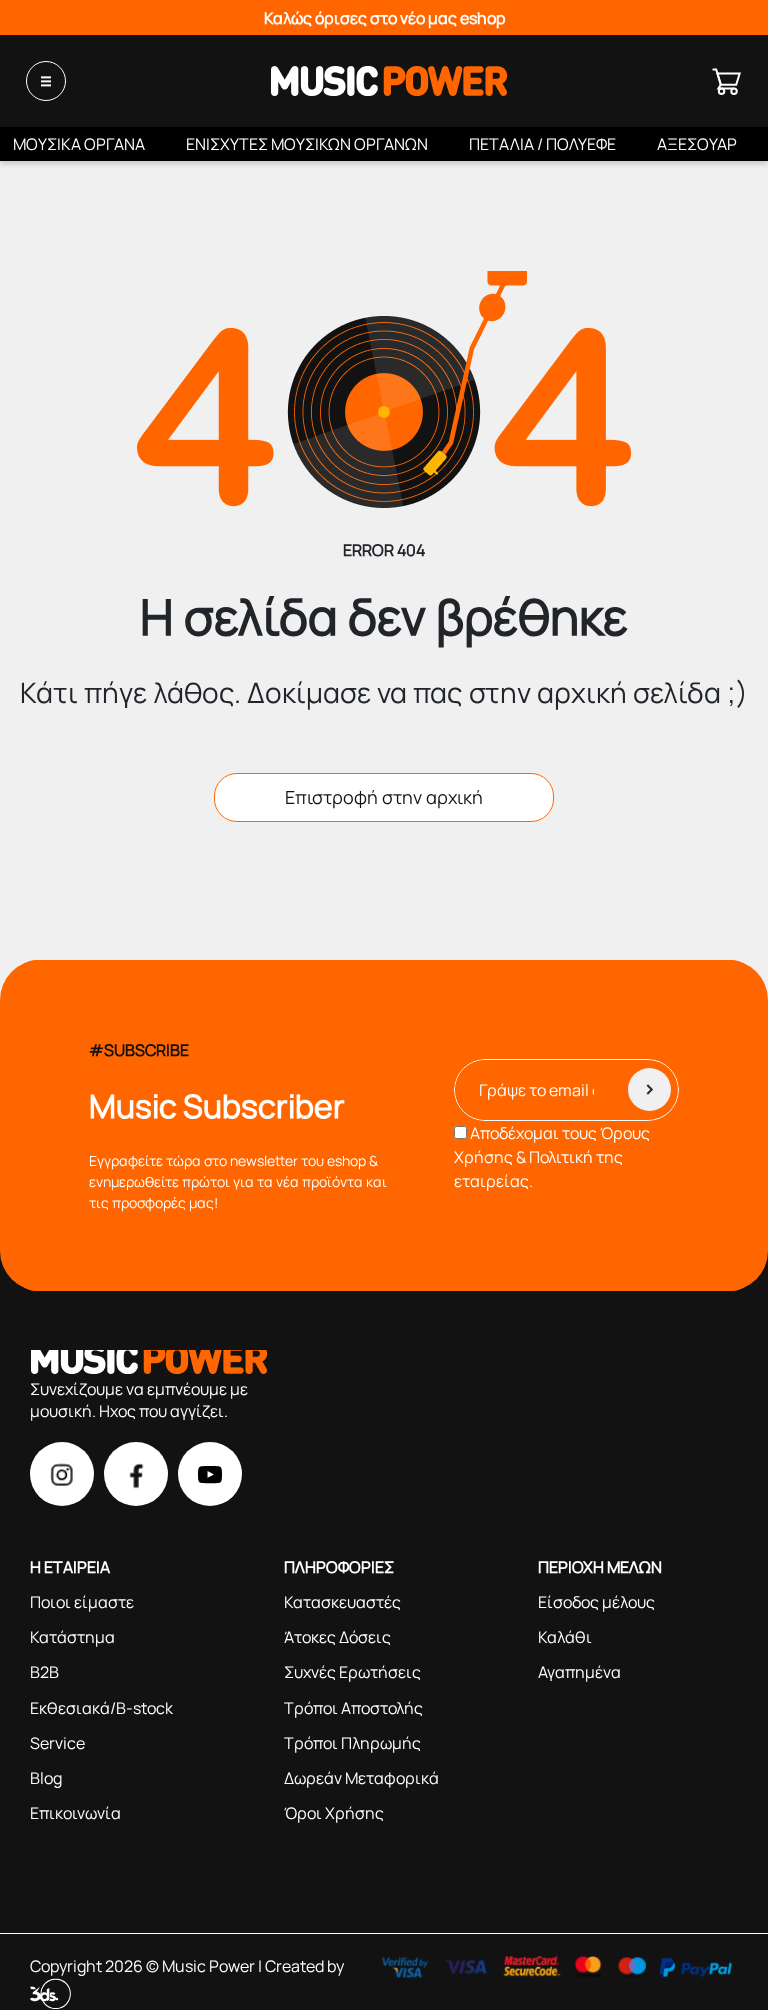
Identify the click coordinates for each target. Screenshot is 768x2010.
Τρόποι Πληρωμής (352, 1743)
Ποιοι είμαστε (82, 1602)
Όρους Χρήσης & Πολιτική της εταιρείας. (552, 1157)
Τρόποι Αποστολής (353, 1708)
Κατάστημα (72, 1637)
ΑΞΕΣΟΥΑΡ (697, 144)
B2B (44, 1672)
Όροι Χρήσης (334, 1813)
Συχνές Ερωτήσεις (352, 1672)
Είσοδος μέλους (596, 1602)
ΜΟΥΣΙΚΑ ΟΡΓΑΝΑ (79, 144)
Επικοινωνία (75, 1813)
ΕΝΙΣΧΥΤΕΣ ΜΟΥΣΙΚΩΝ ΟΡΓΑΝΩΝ (307, 144)
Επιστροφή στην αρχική (384, 797)
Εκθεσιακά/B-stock (101, 1708)
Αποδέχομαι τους (552, 1157)
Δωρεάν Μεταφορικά (361, 1778)
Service (57, 1743)
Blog (46, 1778)
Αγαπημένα (579, 1672)
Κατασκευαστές (342, 1602)
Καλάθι (565, 1637)
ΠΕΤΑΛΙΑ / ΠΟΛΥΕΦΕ (542, 144)
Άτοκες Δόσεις (337, 1637)
